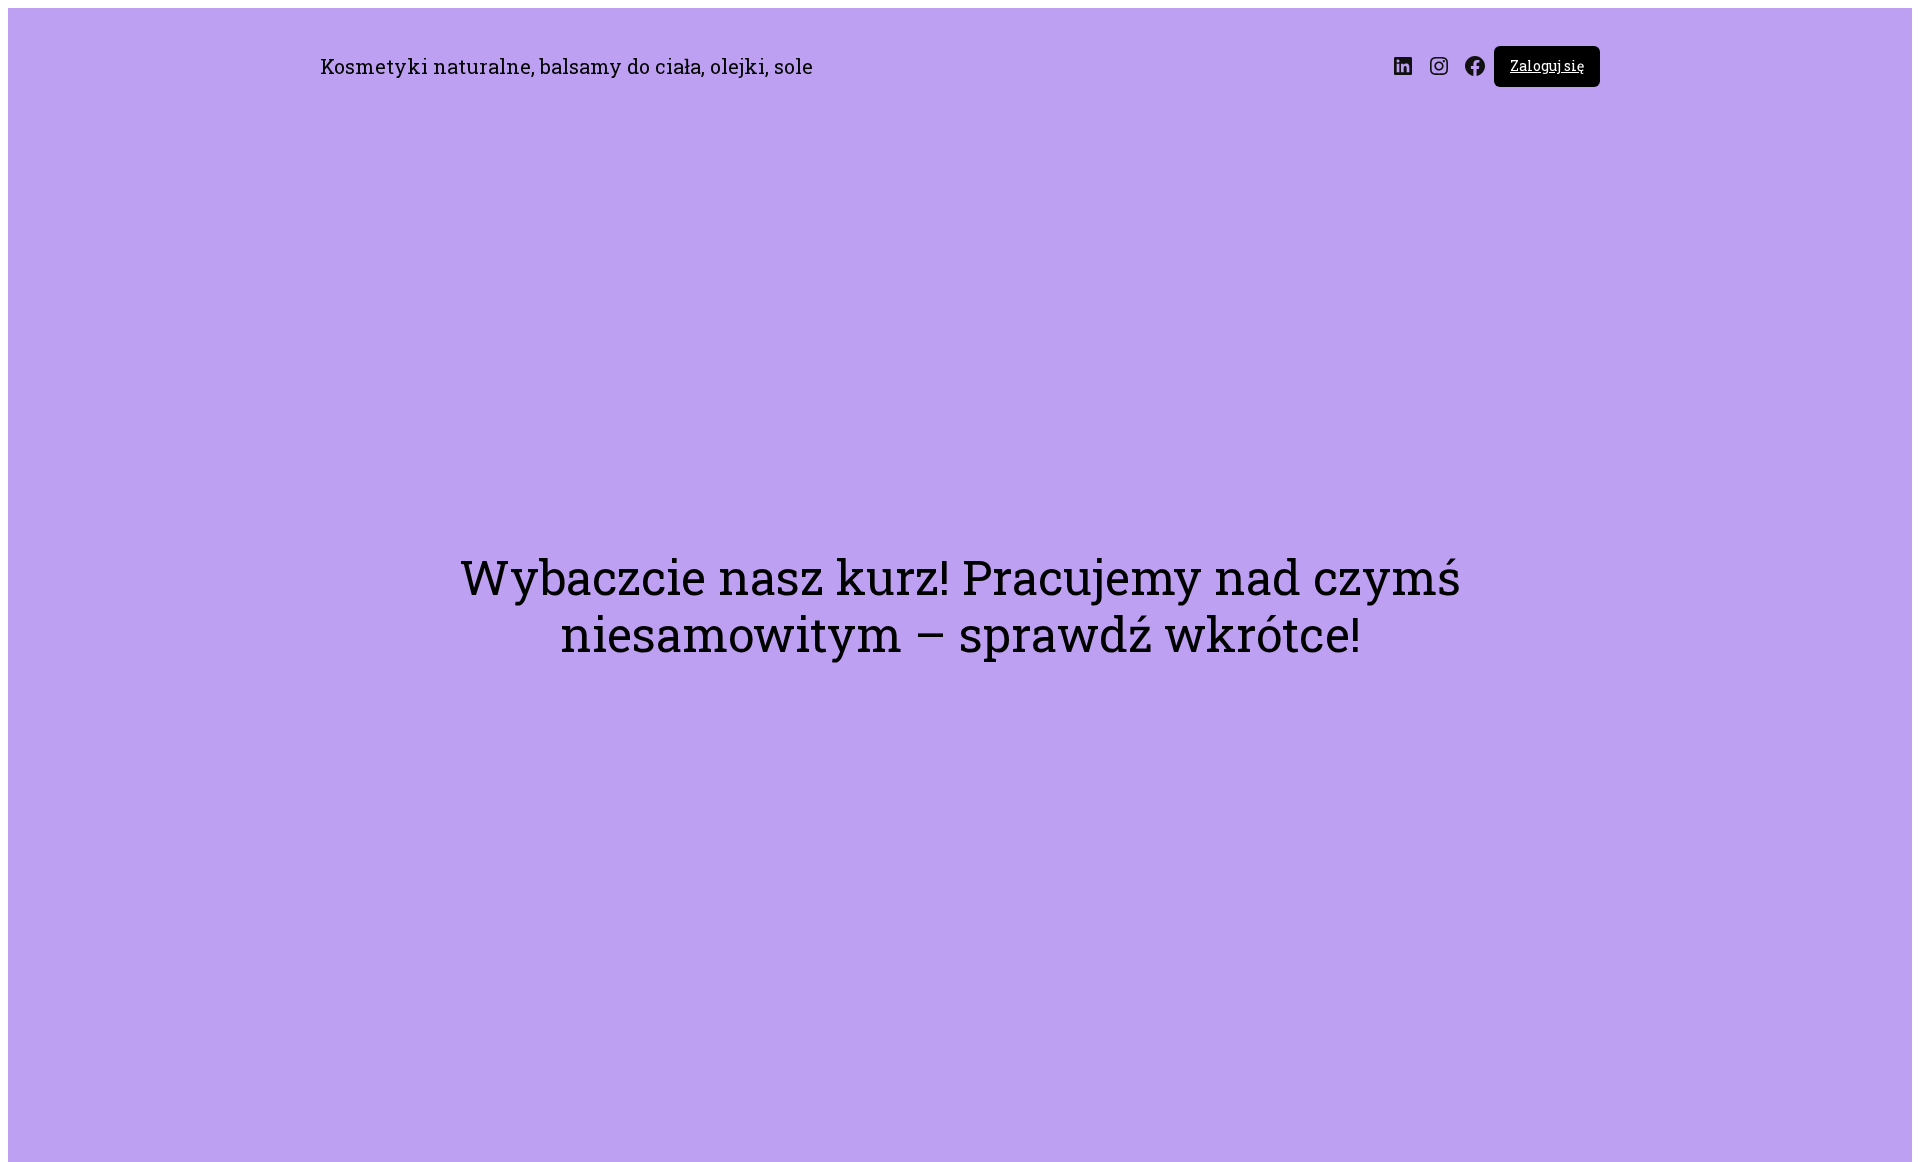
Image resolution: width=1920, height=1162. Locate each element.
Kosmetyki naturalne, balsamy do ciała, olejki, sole (566, 66)
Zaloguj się (1547, 65)
